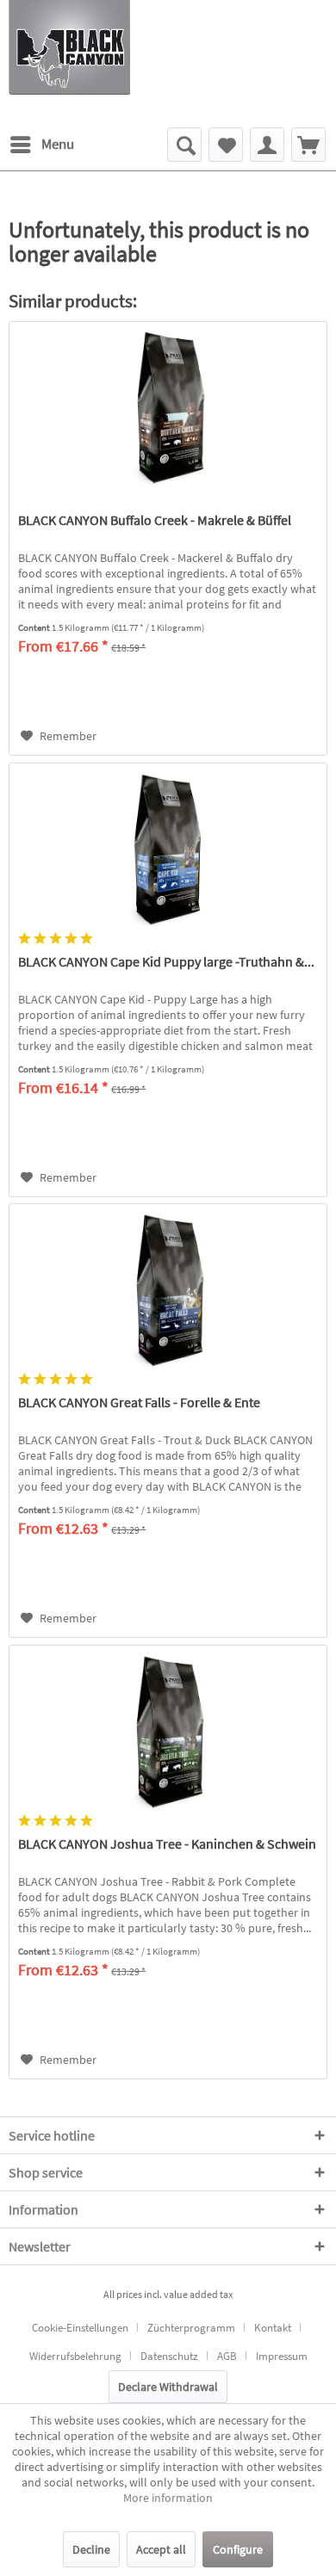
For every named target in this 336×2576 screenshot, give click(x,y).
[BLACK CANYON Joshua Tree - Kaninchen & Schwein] (168, 1732)
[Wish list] (226, 145)
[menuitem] (41, 145)
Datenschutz (169, 2356)
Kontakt (273, 2328)
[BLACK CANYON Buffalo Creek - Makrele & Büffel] (168, 408)
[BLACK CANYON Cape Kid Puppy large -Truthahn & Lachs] (168, 849)
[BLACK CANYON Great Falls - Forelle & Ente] (168, 1290)
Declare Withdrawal (168, 2387)
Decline (91, 2549)
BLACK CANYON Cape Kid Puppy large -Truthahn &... (166, 961)
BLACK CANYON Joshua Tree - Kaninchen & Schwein (167, 1844)
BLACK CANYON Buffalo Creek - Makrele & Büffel (155, 520)
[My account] (267, 145)
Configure (238, 2549)
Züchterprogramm (191, 2328)
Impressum (282, 2356)
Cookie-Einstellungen (80, 2328)
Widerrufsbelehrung (75, 2356)
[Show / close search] (184, 145)
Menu (58, 144)
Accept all (161, 2549)
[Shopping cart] (308, 145)
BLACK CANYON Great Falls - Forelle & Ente (139, 1402)
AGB (227, 2356)
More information (168, 2498)
